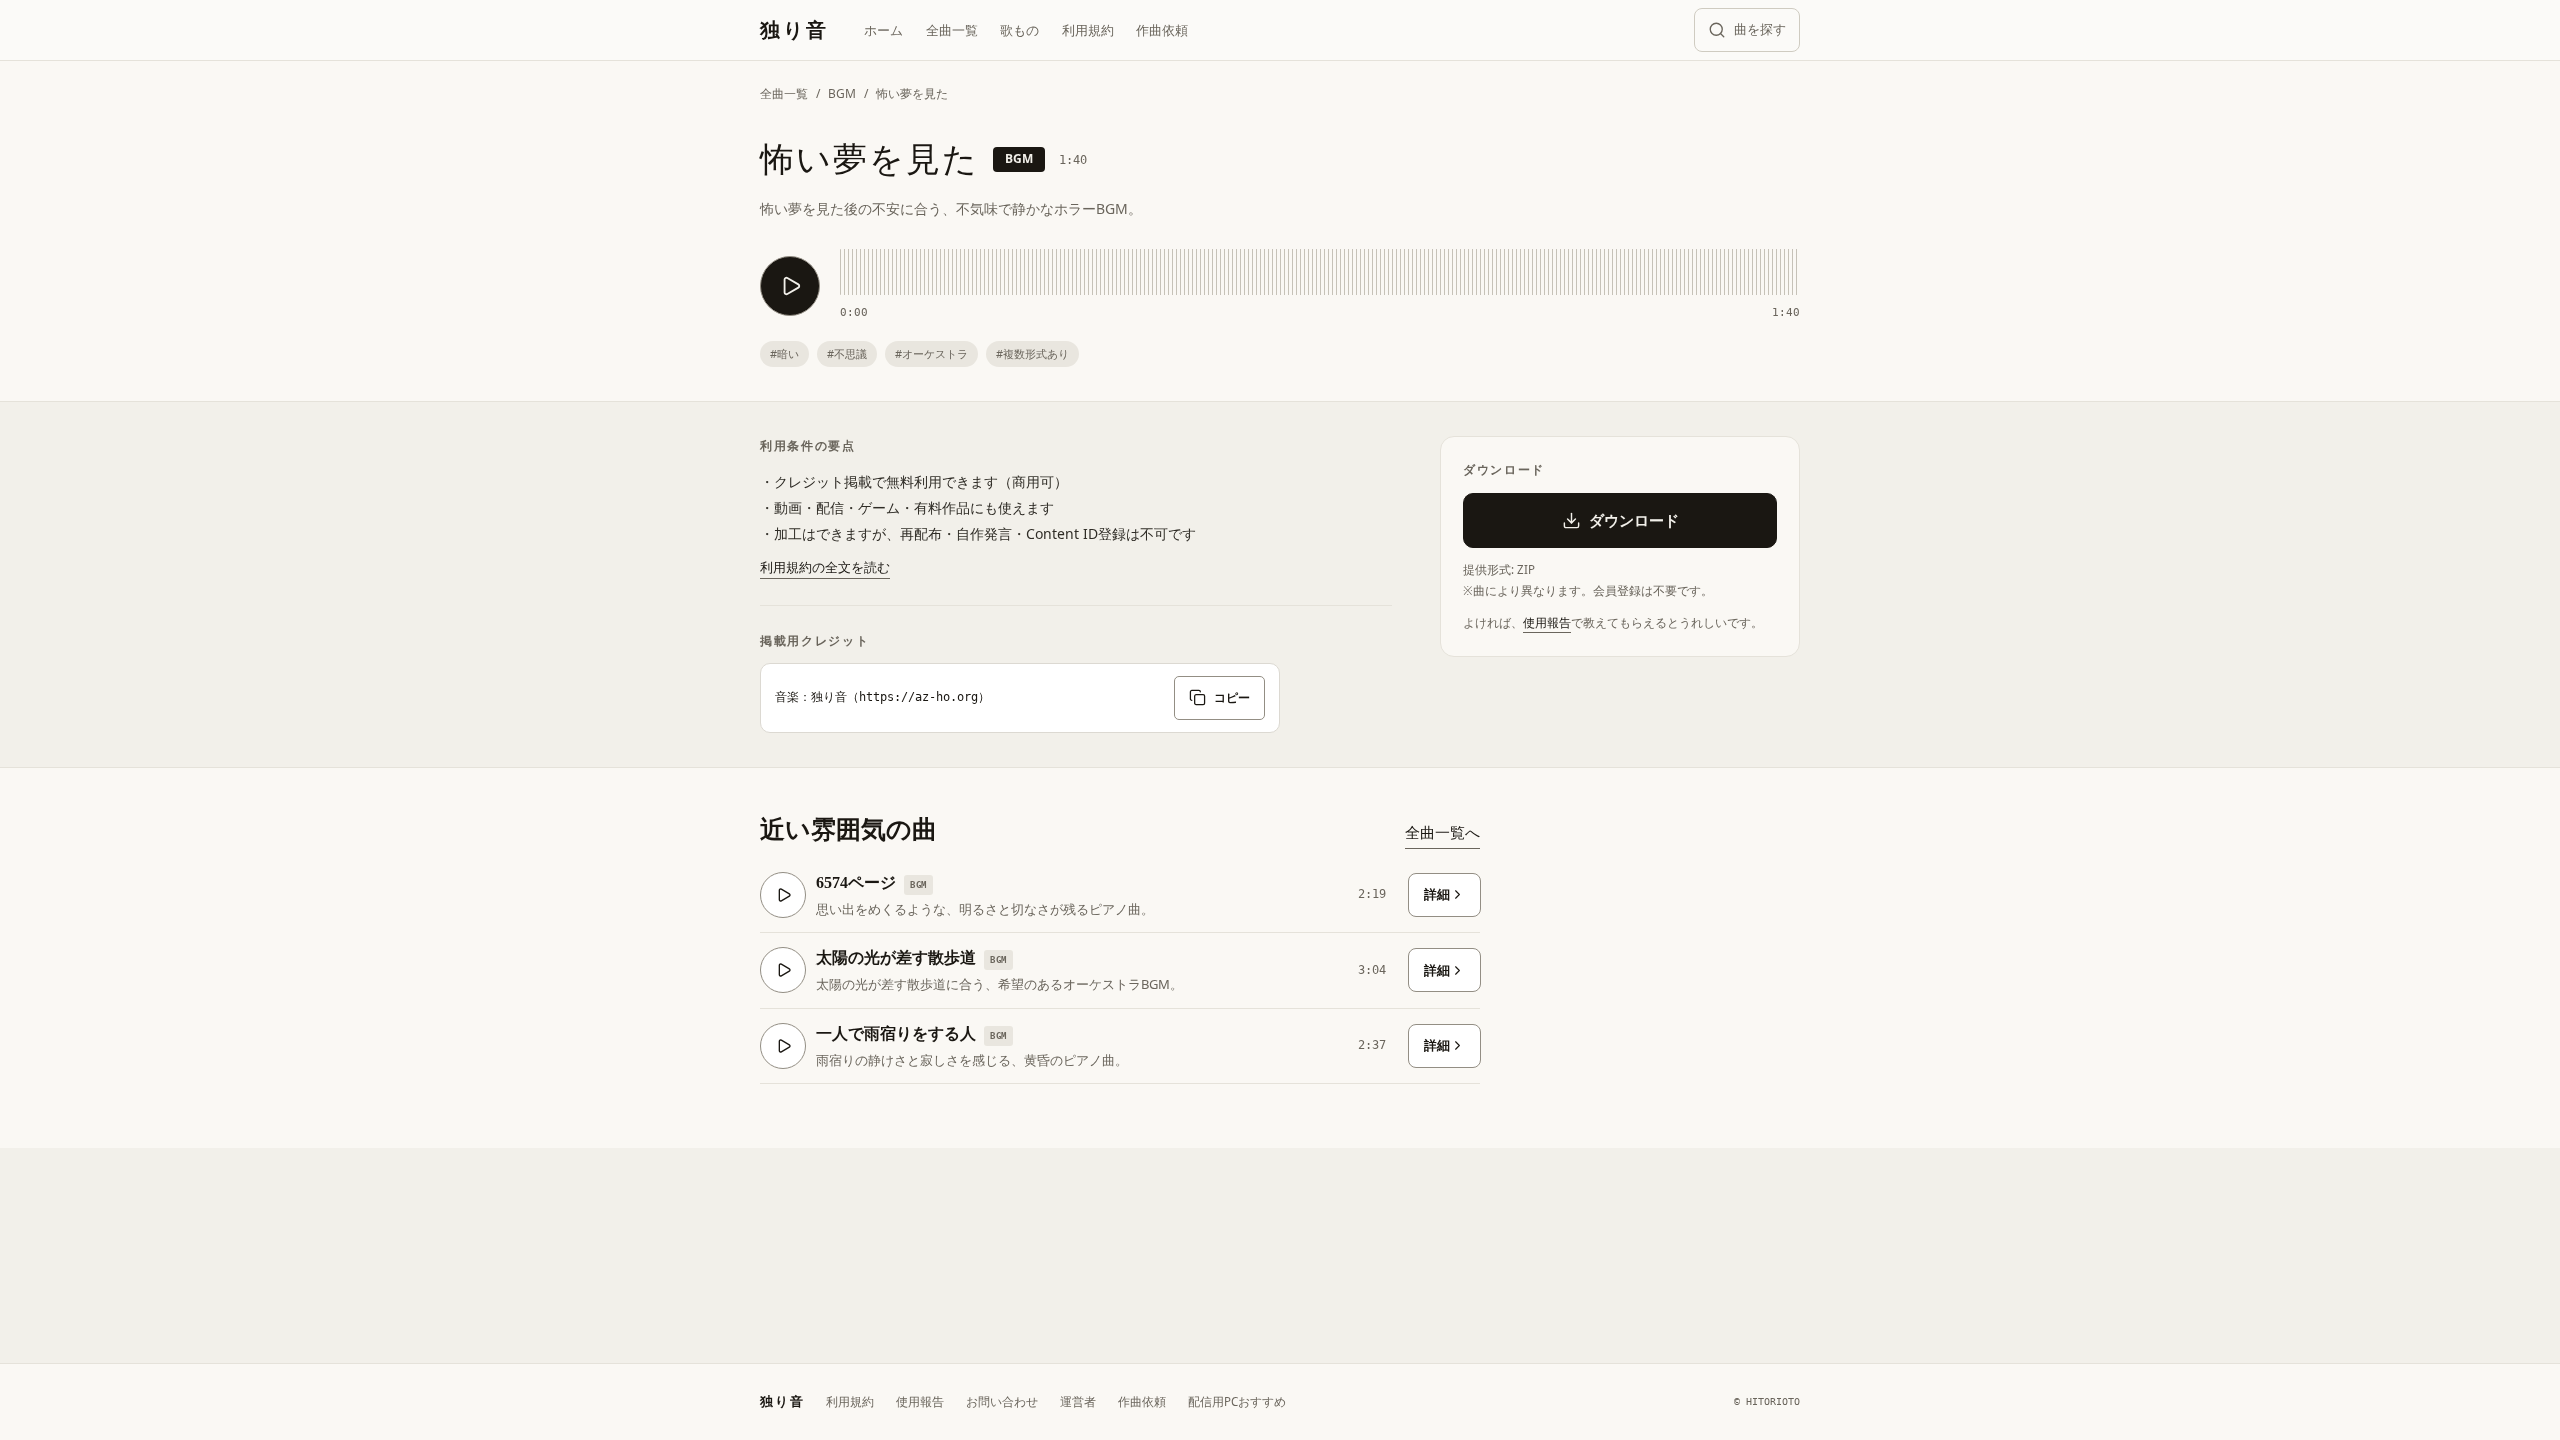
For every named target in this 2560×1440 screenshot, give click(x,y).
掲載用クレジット (814, 640)
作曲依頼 (1162, 30)
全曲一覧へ (1442, 832)
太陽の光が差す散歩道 (896, 957)
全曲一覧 (952, 30)
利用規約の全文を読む (825, 567)
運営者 (1078, 1401)
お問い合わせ (1002, 1401)
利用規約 (1088, 30)
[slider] (1320, 272)
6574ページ (856, 882)
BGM (842, 93)
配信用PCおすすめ (1237, 1401)
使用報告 (1547, 622)
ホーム (883, 30)
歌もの (1019, 30)
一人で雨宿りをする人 (896, 1033)
